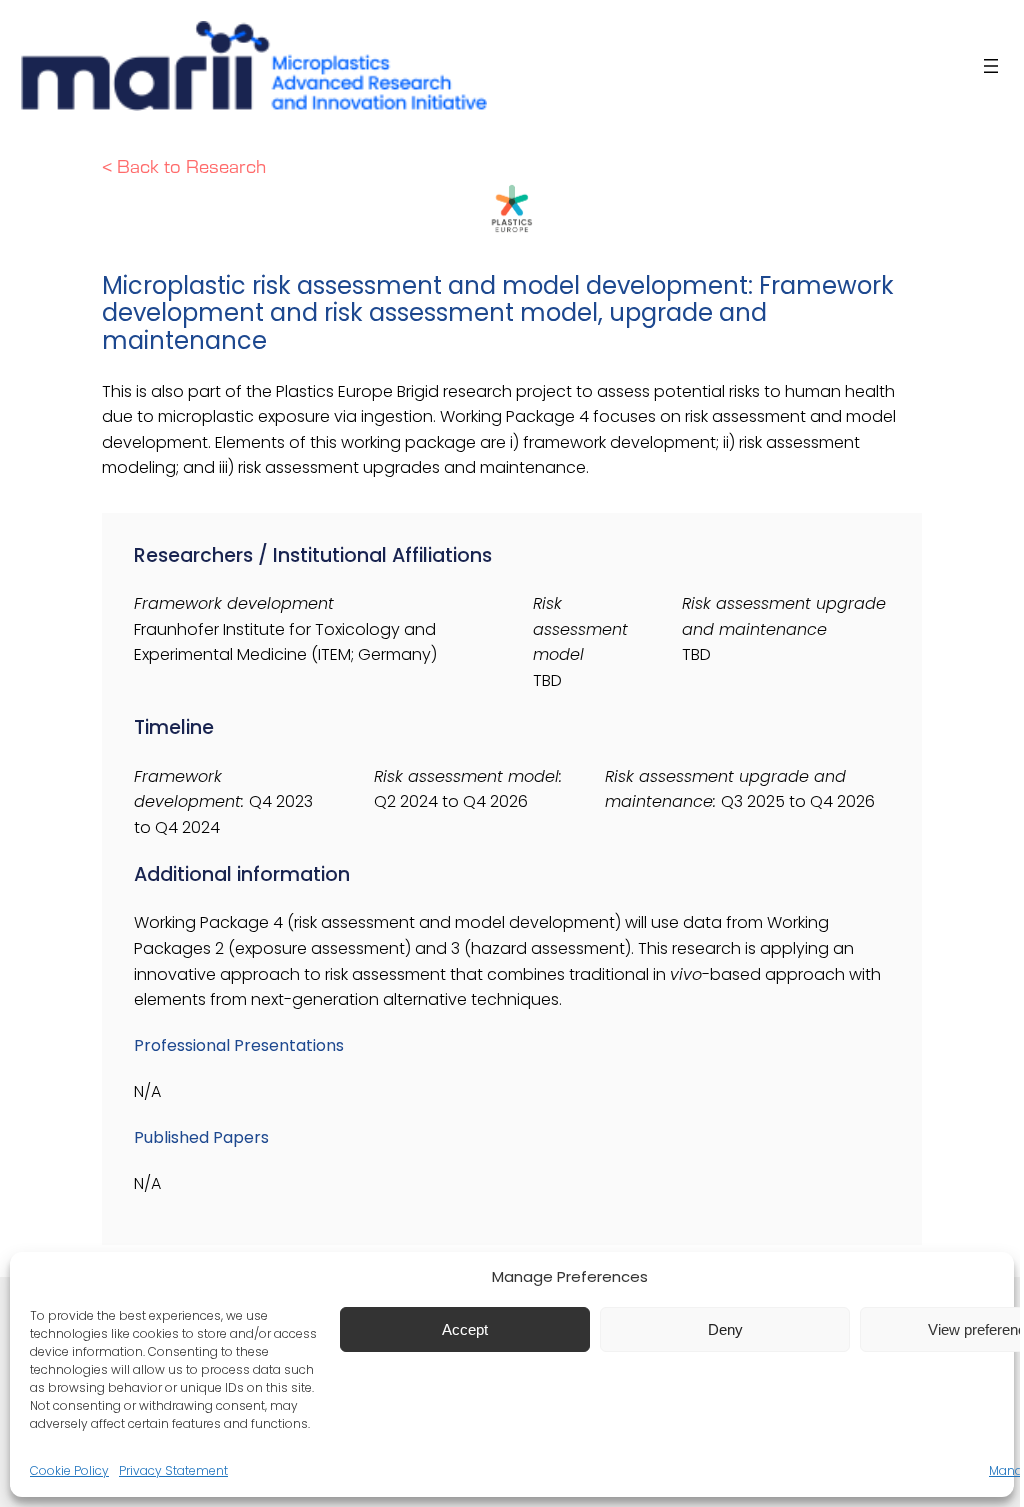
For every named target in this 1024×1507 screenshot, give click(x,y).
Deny (725, 1329)
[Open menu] (991, 66)
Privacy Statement (173, 1470)
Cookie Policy (69, 1470)
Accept (465, 1329)
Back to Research (191, 167)
